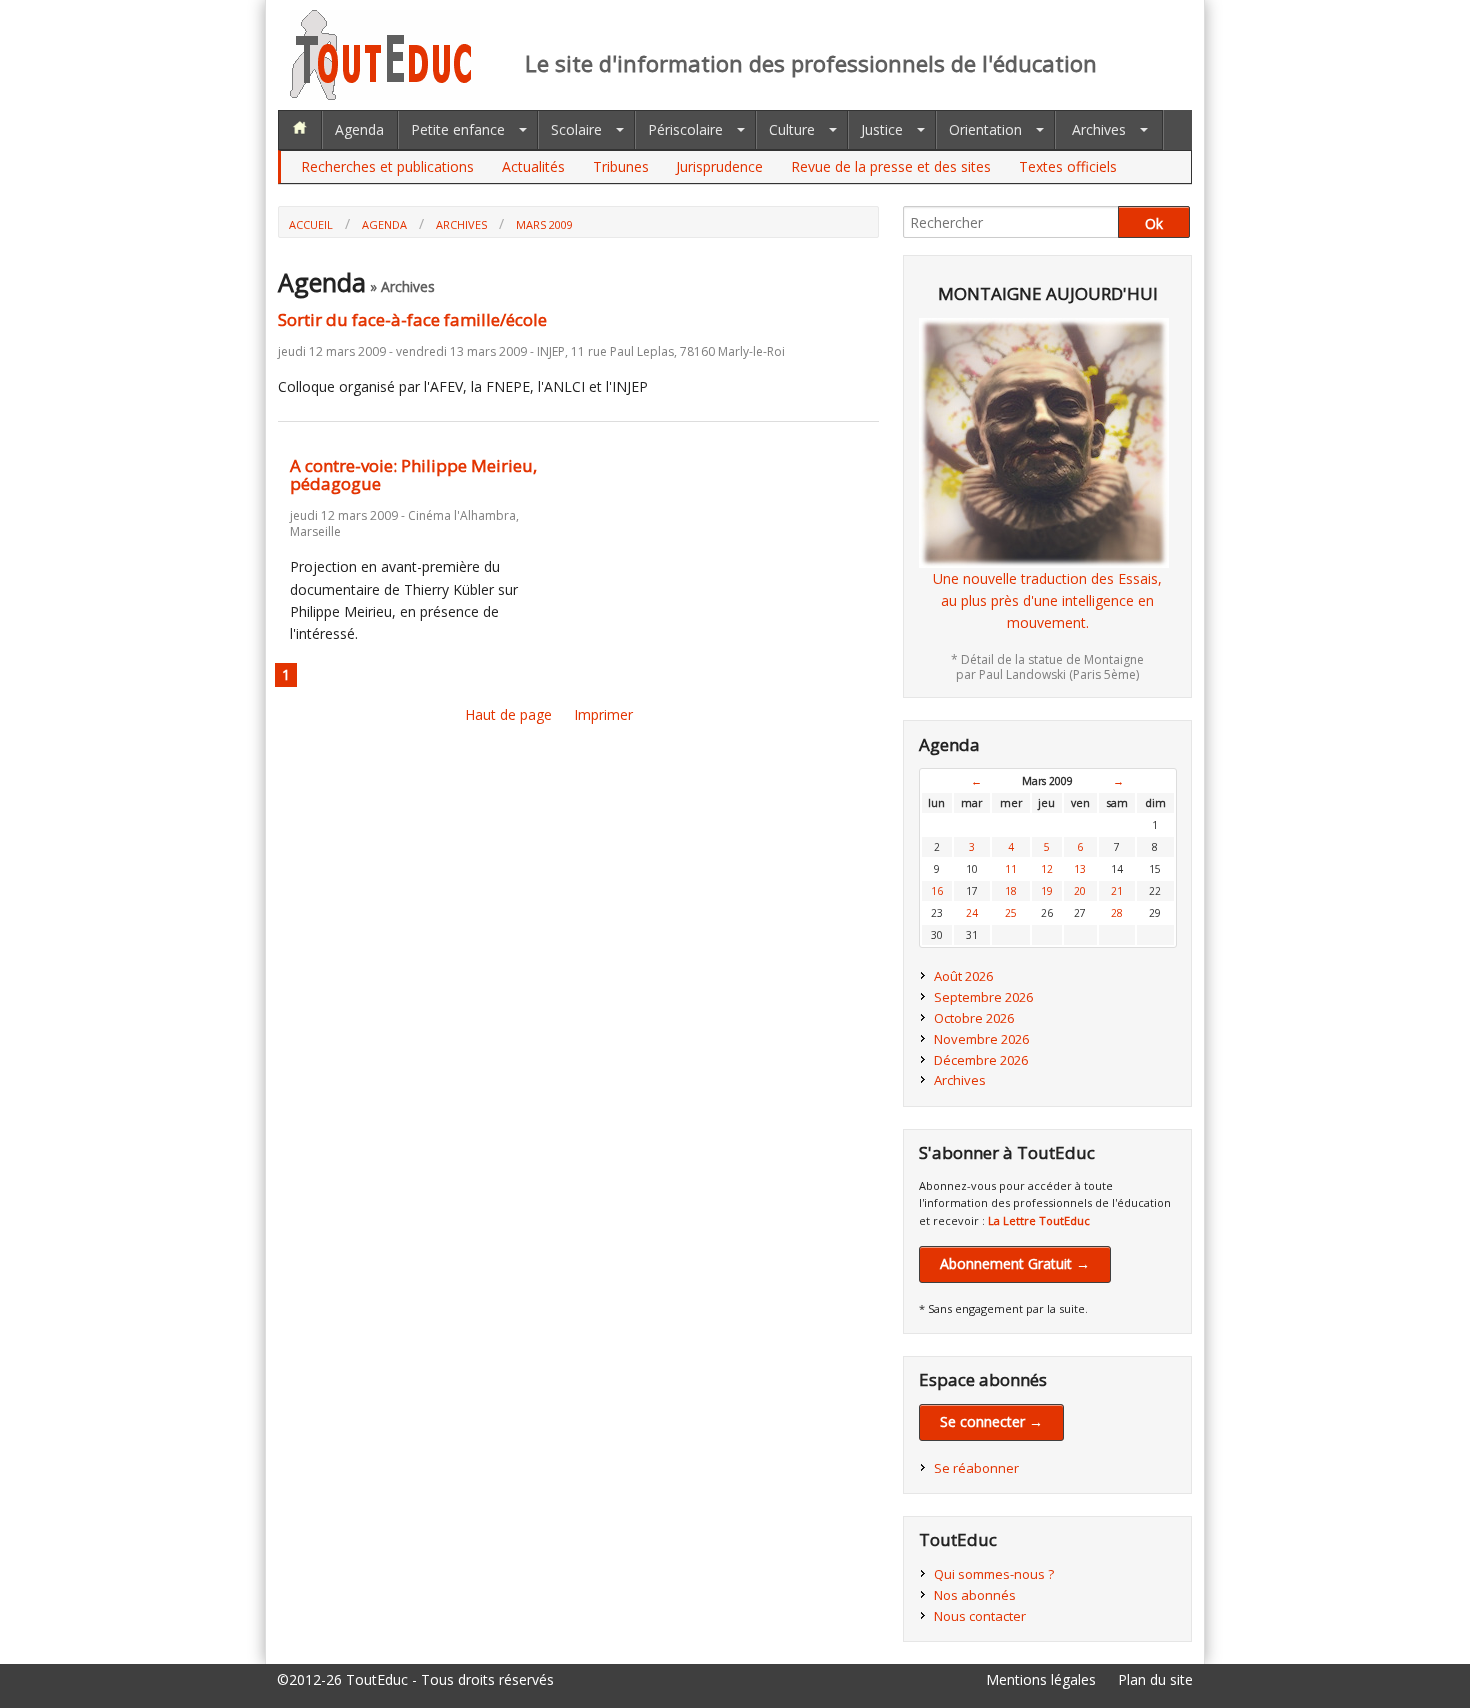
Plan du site (1155, 1679)
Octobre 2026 (974, 1018)
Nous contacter (980, 1616)
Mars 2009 (544, 224)
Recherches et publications (387, 166)
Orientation (985, 129)
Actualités (533, 166)
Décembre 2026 (981, 1060)
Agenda (359, 129)
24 (972, 913)
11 (1011, 869)
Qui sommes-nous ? (994, 1574)
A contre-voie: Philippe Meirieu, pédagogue (413, 475)
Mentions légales (1041, 1679)
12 (1047, 869)
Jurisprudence (719, 166)
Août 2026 (963, 976)
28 (1117, 913)
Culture (792, 129)
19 (1047, 891)
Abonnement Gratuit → (1015, 1263)
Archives (1099, 129)
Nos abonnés (975, 1595)
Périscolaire (685, 129)
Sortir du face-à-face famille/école (412, 319)
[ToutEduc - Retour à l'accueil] (385, 94)
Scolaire (576, 129)
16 (937, 891)
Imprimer (603, 714)
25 (1011, 913)
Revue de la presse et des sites (891, 166)
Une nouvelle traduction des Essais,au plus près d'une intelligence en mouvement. (1047, 601)
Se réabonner (976, 1468)
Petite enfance (458, 129)
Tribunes (621, 166)
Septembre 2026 (983, 997)
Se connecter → (991, 1421)
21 (1117, 891)
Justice (882, 129)
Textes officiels (1068, 166)
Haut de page (508, 714)
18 (1011, 891)
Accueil (311, 224)
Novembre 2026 (981, 1039)
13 (1080, 869)
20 (1080, 891)
